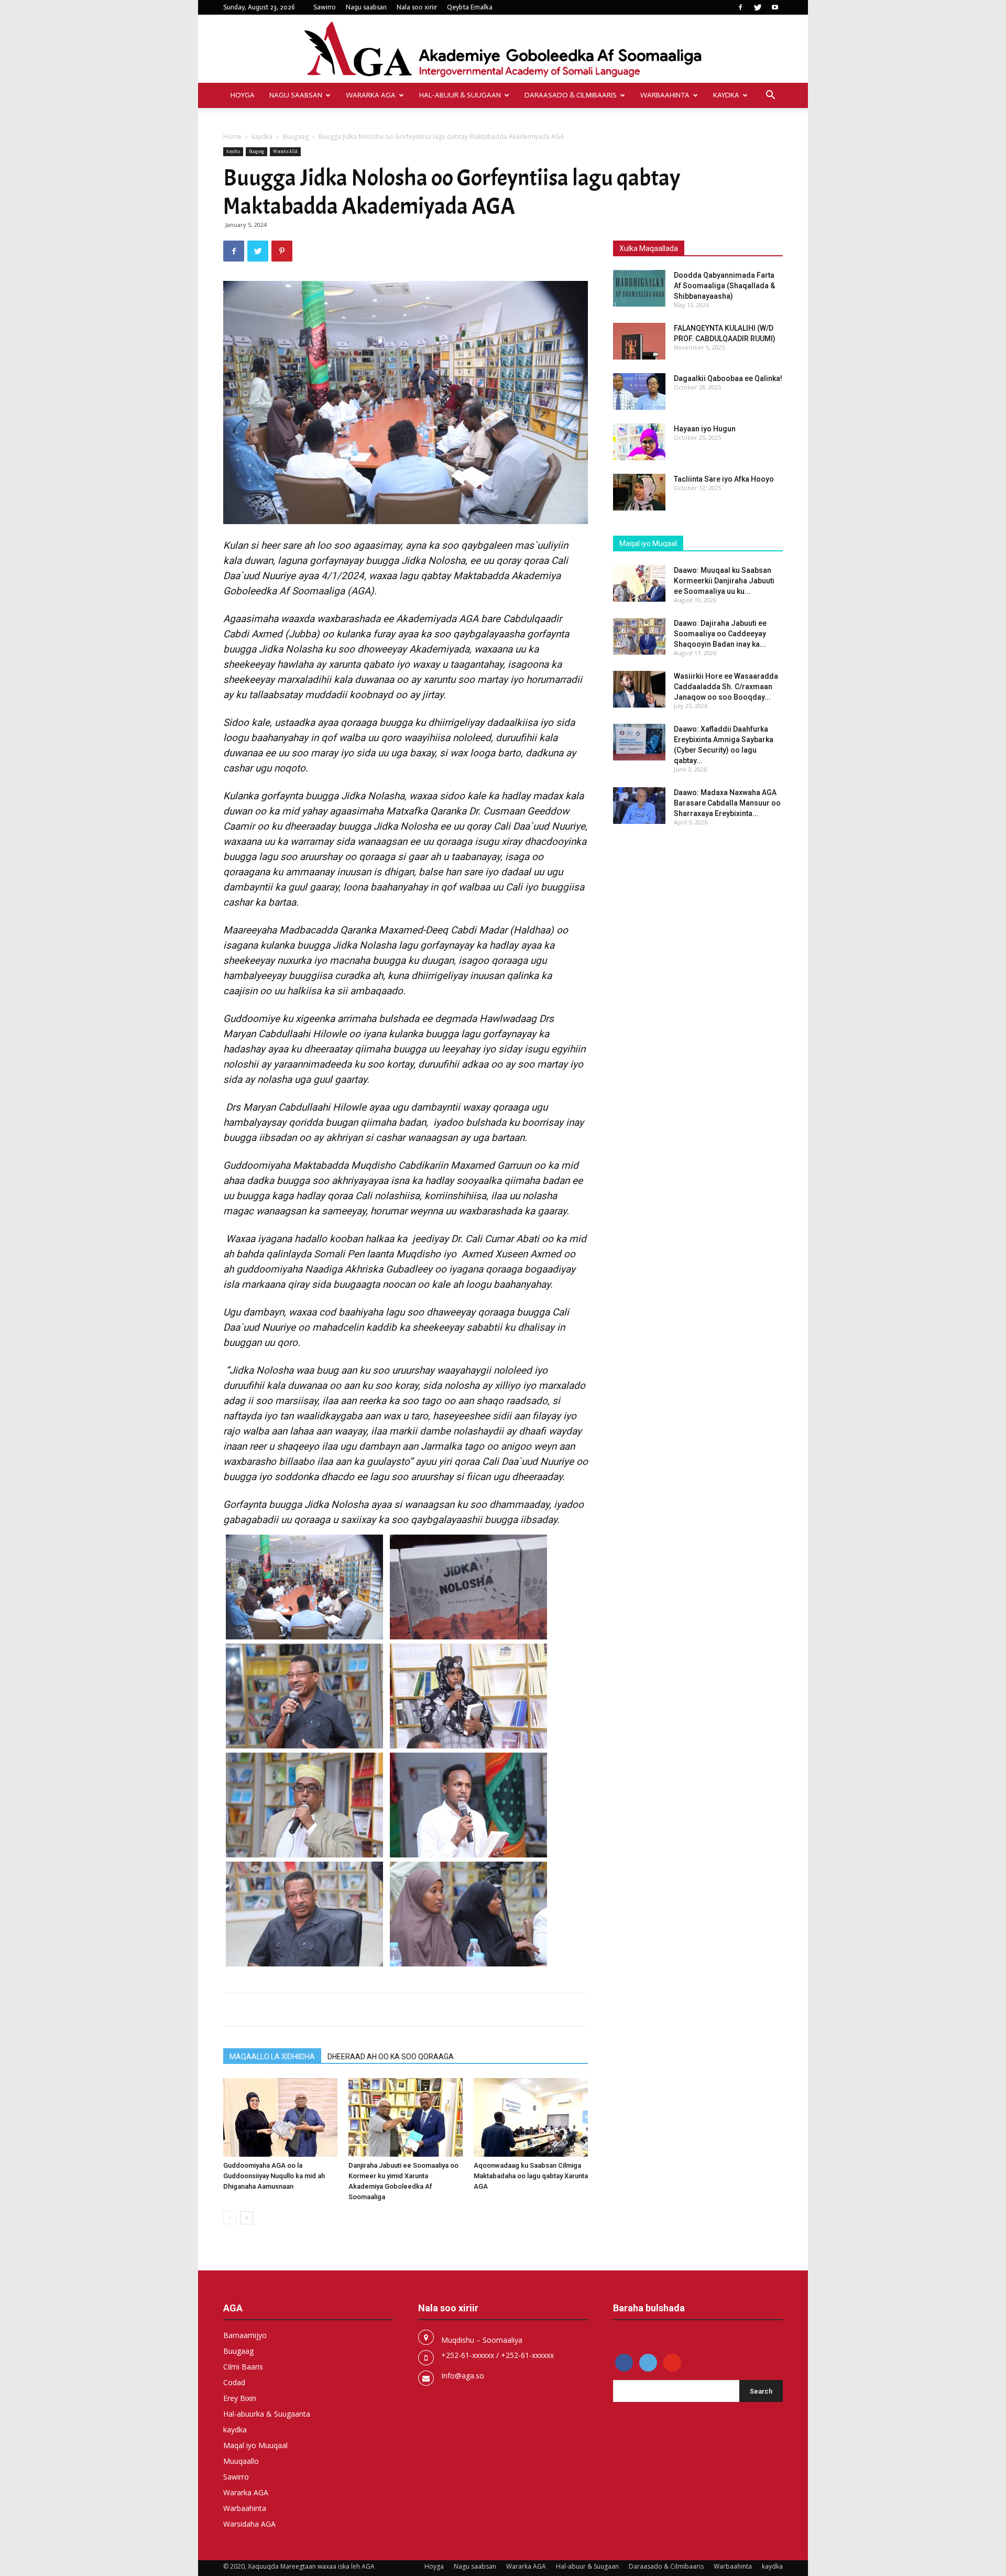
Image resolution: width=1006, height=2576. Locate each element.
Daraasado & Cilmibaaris (571, 95)
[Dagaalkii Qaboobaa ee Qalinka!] (639, 392)
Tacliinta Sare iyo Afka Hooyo (724, 479)
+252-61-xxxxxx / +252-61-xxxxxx (497, 2355)
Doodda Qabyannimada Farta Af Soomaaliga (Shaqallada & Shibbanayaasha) (724, 286)
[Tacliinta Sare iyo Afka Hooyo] (639, 492)
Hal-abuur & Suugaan (460, 95)
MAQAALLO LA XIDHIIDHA (272, 2057)
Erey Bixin (240, 2398)
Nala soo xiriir (417, 7)
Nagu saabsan (366, 7)
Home (232, 137)
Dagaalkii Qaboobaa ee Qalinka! (728, 378)
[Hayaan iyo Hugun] (639, 442)
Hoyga (243, 95)
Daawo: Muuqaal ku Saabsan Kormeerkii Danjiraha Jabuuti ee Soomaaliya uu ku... (724, 581)
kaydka (726, 95)
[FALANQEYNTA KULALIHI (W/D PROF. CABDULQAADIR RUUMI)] (639, 341)
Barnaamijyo (245, 2335)
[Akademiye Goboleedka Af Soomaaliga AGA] (503, 50)
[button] (770, 96)
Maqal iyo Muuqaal (255, 2445)
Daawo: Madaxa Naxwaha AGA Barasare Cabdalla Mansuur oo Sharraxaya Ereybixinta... (727, 803)
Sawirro (325, 7)
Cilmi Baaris (243, 2367)
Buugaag (296, 137)
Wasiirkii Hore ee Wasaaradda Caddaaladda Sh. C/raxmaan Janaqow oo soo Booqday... (726, 687)
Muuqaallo (241, 2461)
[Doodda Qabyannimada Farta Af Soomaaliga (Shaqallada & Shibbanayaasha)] (639, 288)
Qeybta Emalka (470, 7)
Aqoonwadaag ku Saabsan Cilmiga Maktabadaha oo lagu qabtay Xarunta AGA (531, 2176)
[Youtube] (775, 7)
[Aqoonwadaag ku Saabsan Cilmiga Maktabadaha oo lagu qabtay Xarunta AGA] (531, 2117)
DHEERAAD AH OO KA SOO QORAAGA (391, 2057)
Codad (234, 2382)
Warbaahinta (665, 95)
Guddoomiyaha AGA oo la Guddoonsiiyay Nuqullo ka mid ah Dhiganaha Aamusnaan (274, 2176)
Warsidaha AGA (249, 2524)
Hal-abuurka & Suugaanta (267, 2414)
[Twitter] (758, 7)
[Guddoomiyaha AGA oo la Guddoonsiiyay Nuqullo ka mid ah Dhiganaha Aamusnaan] (280, 2117)
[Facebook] (740, 7)
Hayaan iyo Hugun (705, 429)
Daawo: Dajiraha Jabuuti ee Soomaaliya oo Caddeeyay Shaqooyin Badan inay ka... (720, 634)
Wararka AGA (371, 95)
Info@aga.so (463, 2376)
